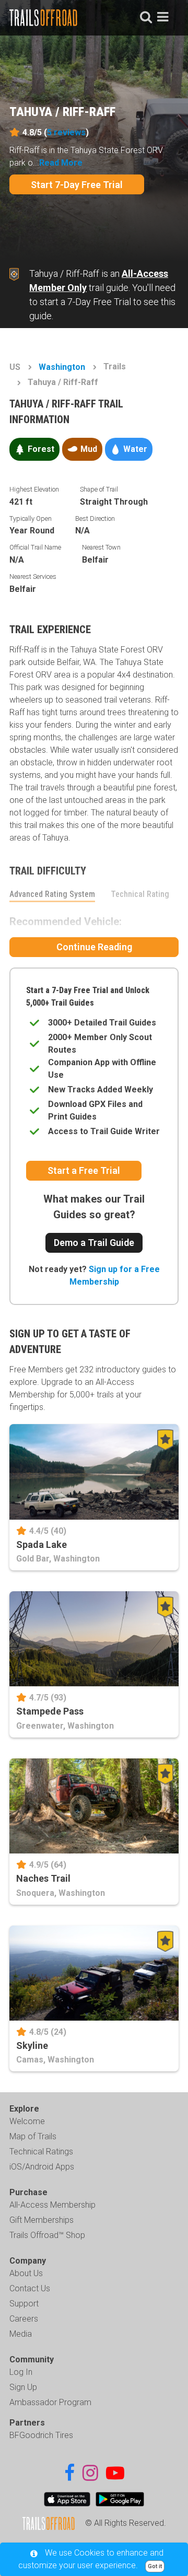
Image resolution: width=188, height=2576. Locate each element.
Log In (21, 2372)
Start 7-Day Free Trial (77, 185)
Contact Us (30, 2288)
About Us (26, 2273)
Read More (61, 163)
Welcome (27, 2121)
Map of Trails (33, 2136)
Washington (62, 367)
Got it (155, 2566)
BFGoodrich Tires (41, 2435)
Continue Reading (94, 947)
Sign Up (23, 2387)
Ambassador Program (50, 2402)
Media (21, 2334)
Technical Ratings (41, 2152)
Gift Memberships (42, 2220)
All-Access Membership (52, 2205)
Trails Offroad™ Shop (47, 2235)
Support (24, 2304)
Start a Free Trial (84, 1170)
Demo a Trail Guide (94, 1243)
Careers (24, 2319)
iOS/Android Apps (42, 2167)
